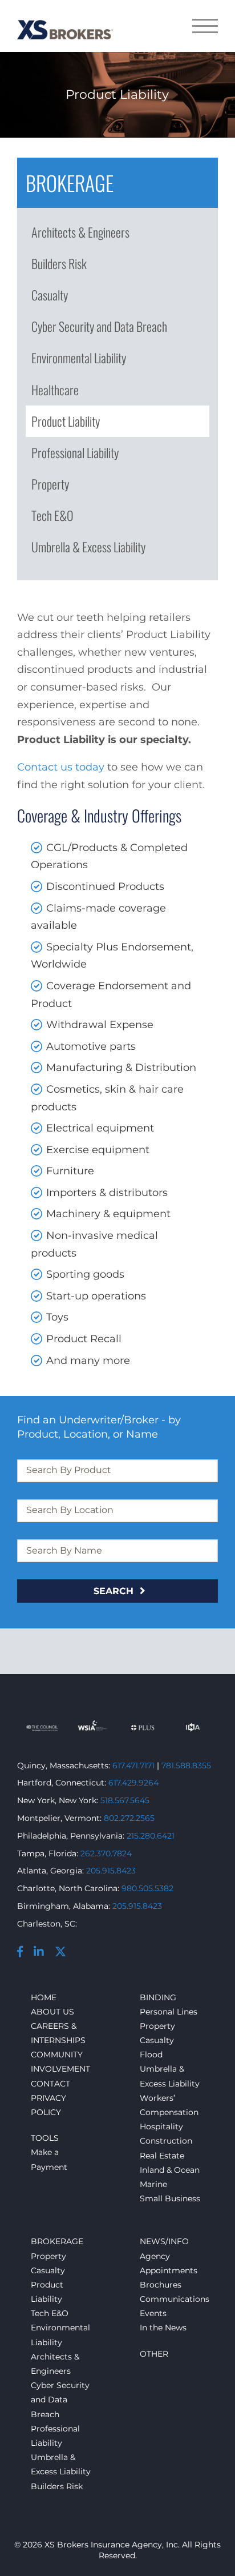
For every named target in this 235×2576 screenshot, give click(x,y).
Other (154, 2354)
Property (50, 484)
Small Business (170, 2198)
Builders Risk (59, 263)
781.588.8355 (186, 1766)
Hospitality (161, 2126)
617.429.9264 (133, 1783)
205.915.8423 (111, 1871)
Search (115, 1591)
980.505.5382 (147, 1888)
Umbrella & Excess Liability (88, 547)
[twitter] (65, 1953)
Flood (151, 2055)
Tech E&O (52, 515)
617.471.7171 (133, 1766)
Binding (158, 1997)
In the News (163, 2328)
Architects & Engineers (80, 232)
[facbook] (25, 1953)
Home (44, 1997)
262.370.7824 (106, 1853)
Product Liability (66, 421)
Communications (175, 2299)
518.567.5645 (125, 1800)
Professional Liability (75, 452)
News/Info (164, 2241)
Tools (45, 2138)
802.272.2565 (129, 1818)
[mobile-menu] (205, 26)
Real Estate (162, 2156)
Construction (166, 2141)
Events (153, 2313)
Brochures (161, 2285)
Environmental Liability (79, 358)
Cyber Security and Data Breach (99, 326)
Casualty (50, 295)
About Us (52, 2012)
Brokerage (57, 2241)
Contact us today (61, 767)
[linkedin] (44, 1953)
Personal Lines (169, 2012)
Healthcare (55, 390)
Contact (50, 2084)
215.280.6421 (151, 1836)
